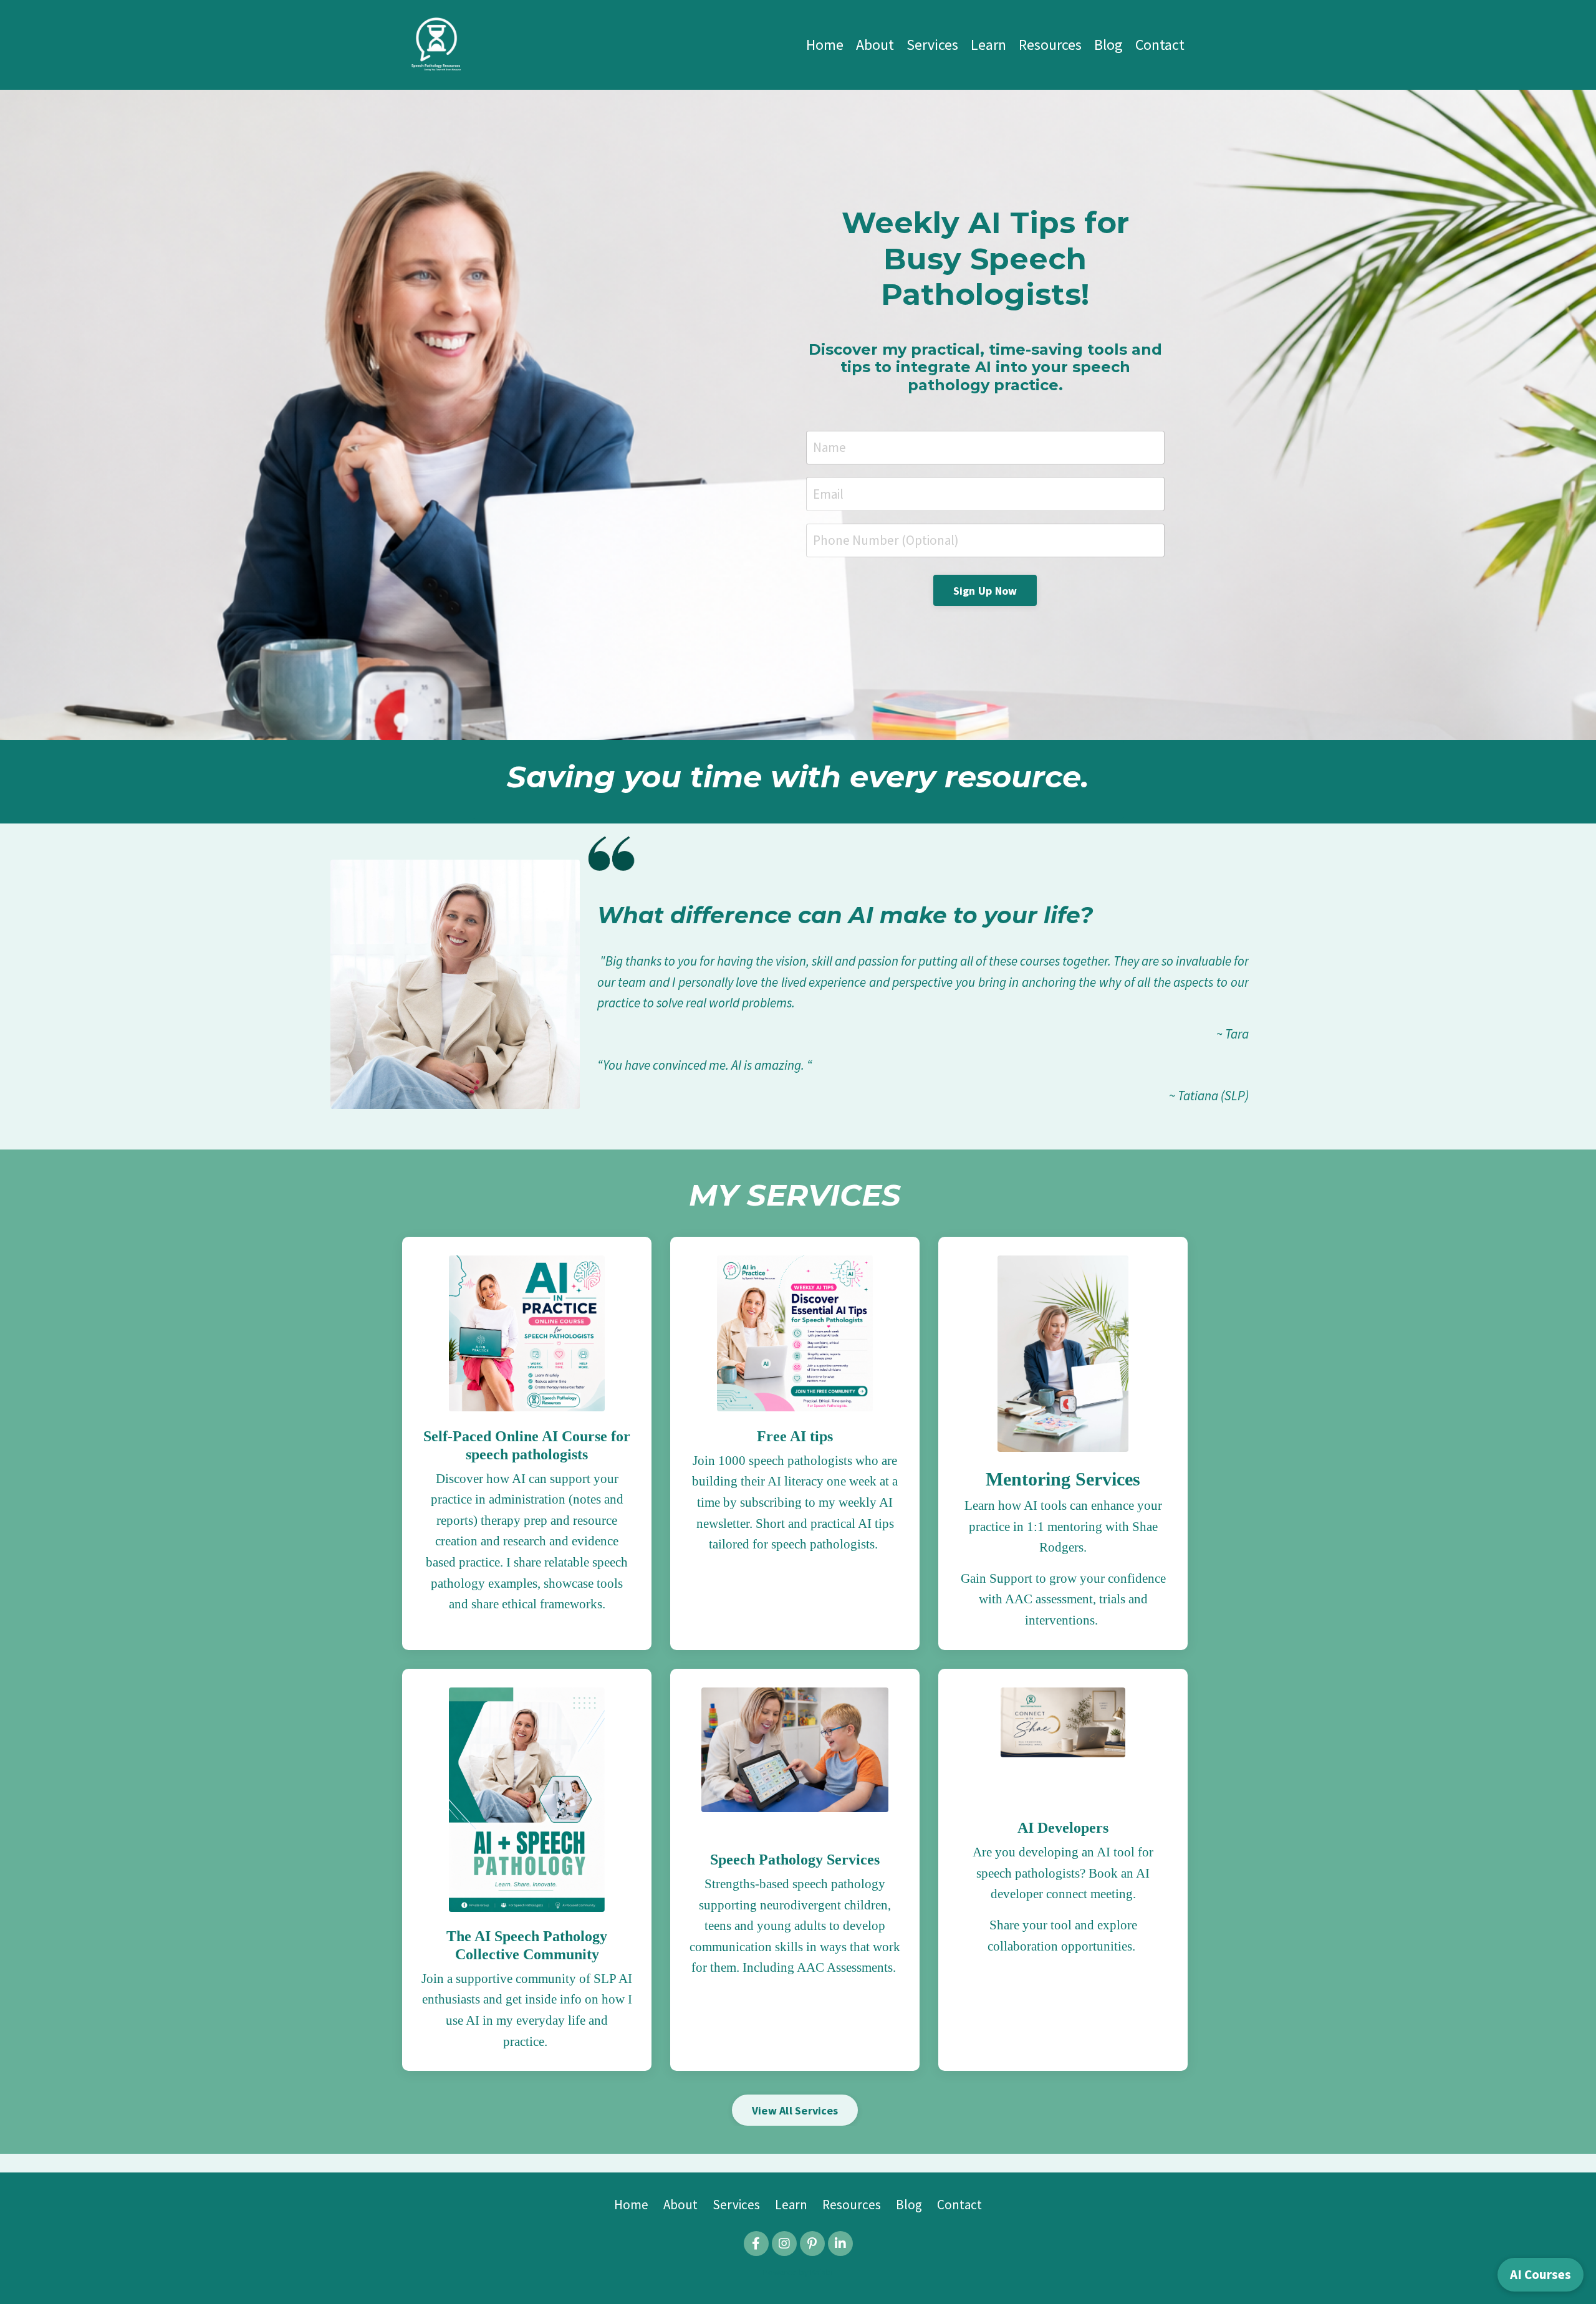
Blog (1108, 45)
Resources (1050, 45)
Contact (1160, 45)
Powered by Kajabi (798, 2272)
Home (825, 45)
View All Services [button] (795, 2110)
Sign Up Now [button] (985, 591)
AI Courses (1541, 2274)
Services (932, 45)
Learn (988, 45)
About (875, 45)
